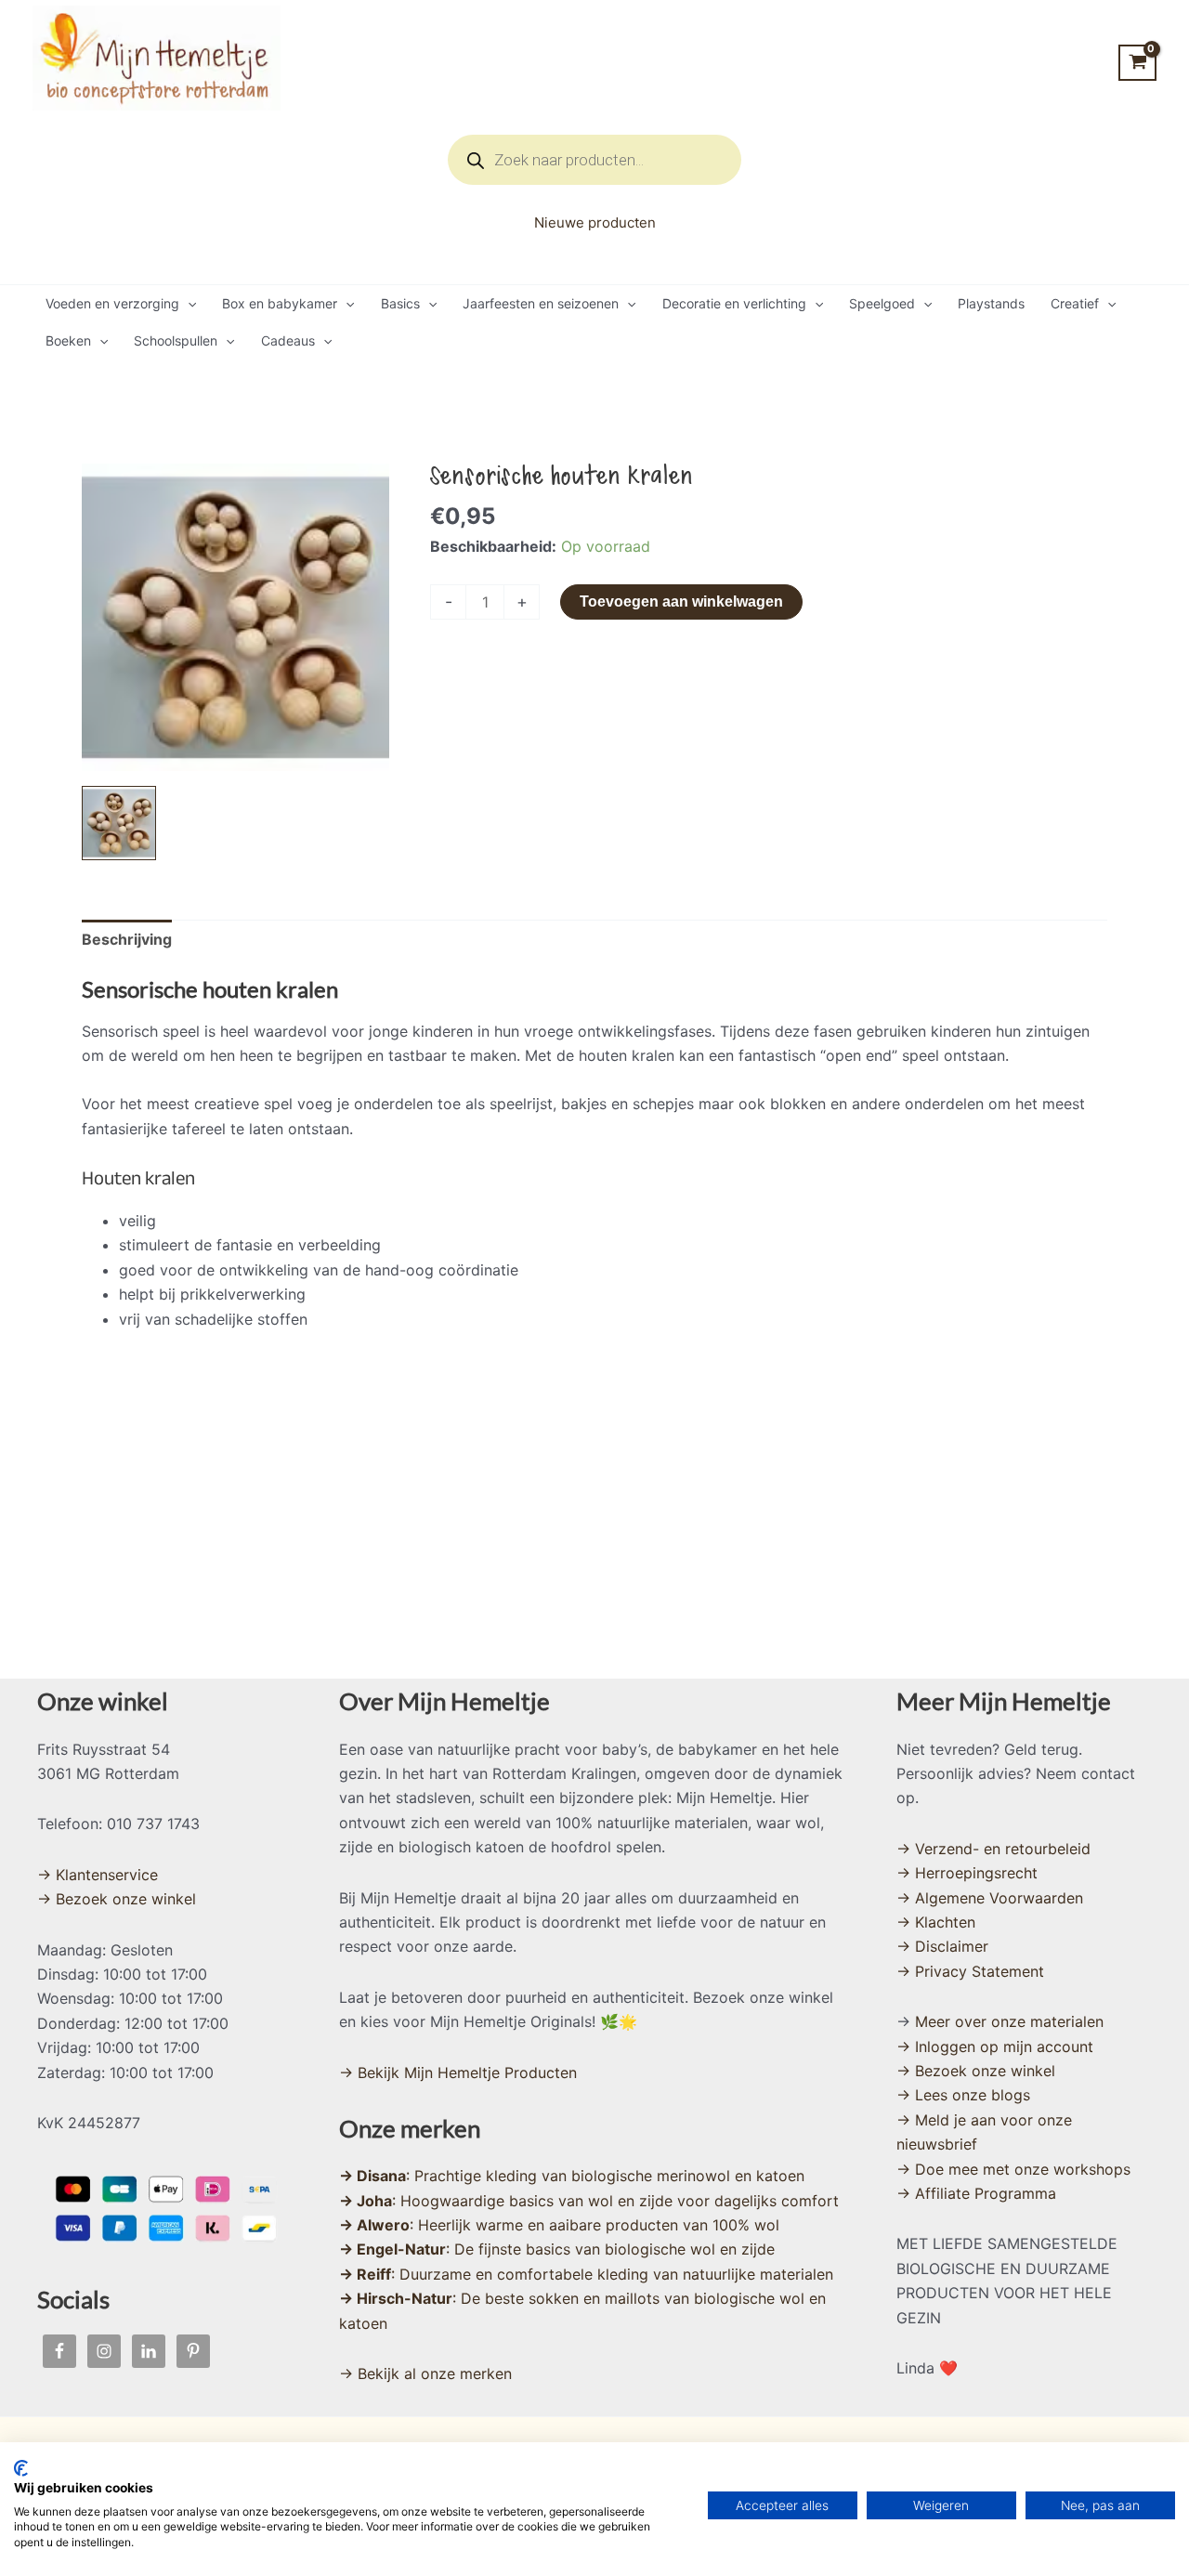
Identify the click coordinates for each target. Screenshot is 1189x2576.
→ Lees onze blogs (963, 2095)
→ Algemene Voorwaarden (990, 1898)
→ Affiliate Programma (976, 2193)
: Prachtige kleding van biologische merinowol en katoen (572, 2176)
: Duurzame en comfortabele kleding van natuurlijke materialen (586, 2274)
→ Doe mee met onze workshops (1013, 2169)
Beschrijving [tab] (127, 939)
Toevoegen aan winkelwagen (681, 602)
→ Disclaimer (942, 1946)
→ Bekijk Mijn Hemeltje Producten (458, 2073)
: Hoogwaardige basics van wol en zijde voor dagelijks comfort (589, 2201)
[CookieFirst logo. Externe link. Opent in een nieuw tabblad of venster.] (21, 2468)
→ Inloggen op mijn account (995, 2046)
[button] (188, 304)
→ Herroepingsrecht (967, 1873)
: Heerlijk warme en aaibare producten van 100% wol (559, 2225)
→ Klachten (936, 1922)
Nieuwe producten (595, 222)
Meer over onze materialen (1009, 2021)
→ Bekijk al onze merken (425, 2373)
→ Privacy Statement (970, 1971)
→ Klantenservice (98, 1875)
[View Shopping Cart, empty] (1137, 63)
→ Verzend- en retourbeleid (993, 1849)
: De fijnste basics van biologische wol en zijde (557, 2249)
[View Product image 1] (119, 823)
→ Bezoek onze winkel (117, 1899)
